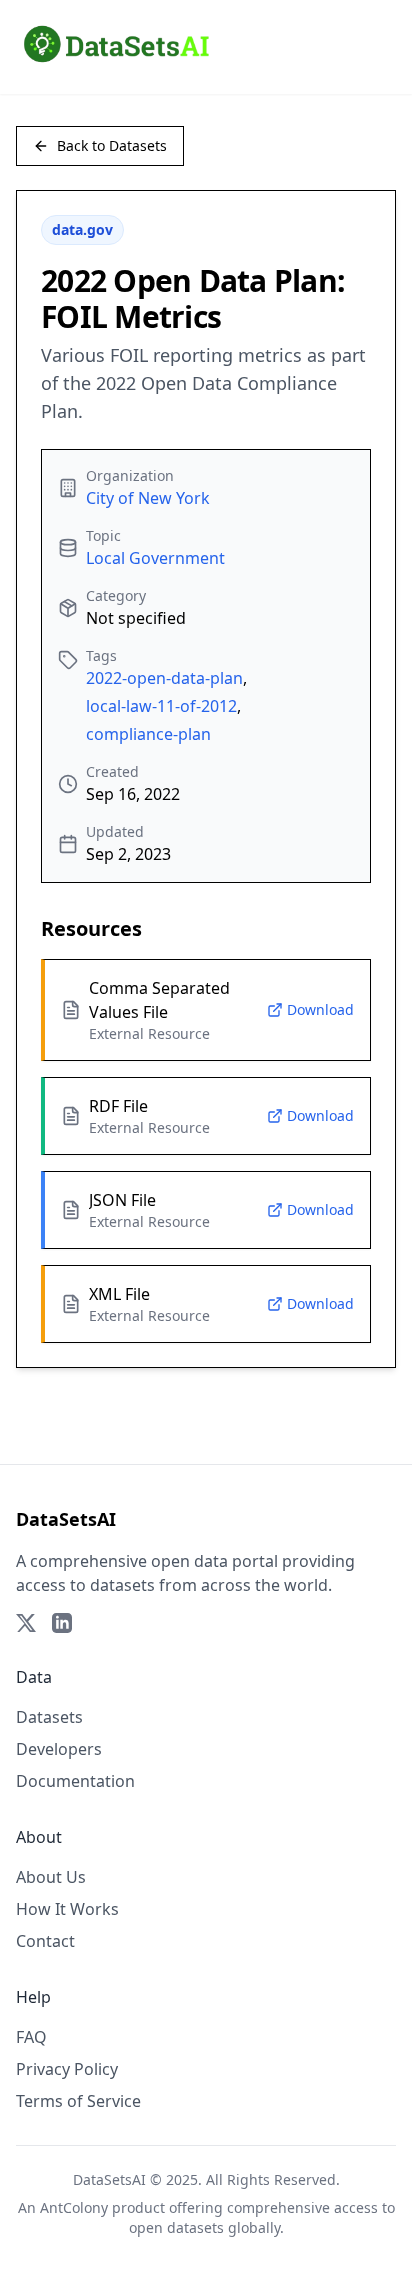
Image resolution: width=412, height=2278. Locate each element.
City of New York (148, 498)
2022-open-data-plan (164, 678)
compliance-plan (148, 734)
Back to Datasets (112, 145)
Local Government (155, 558)
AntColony (74, 2207)
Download (320, 1009)
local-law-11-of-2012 (161, 706)
